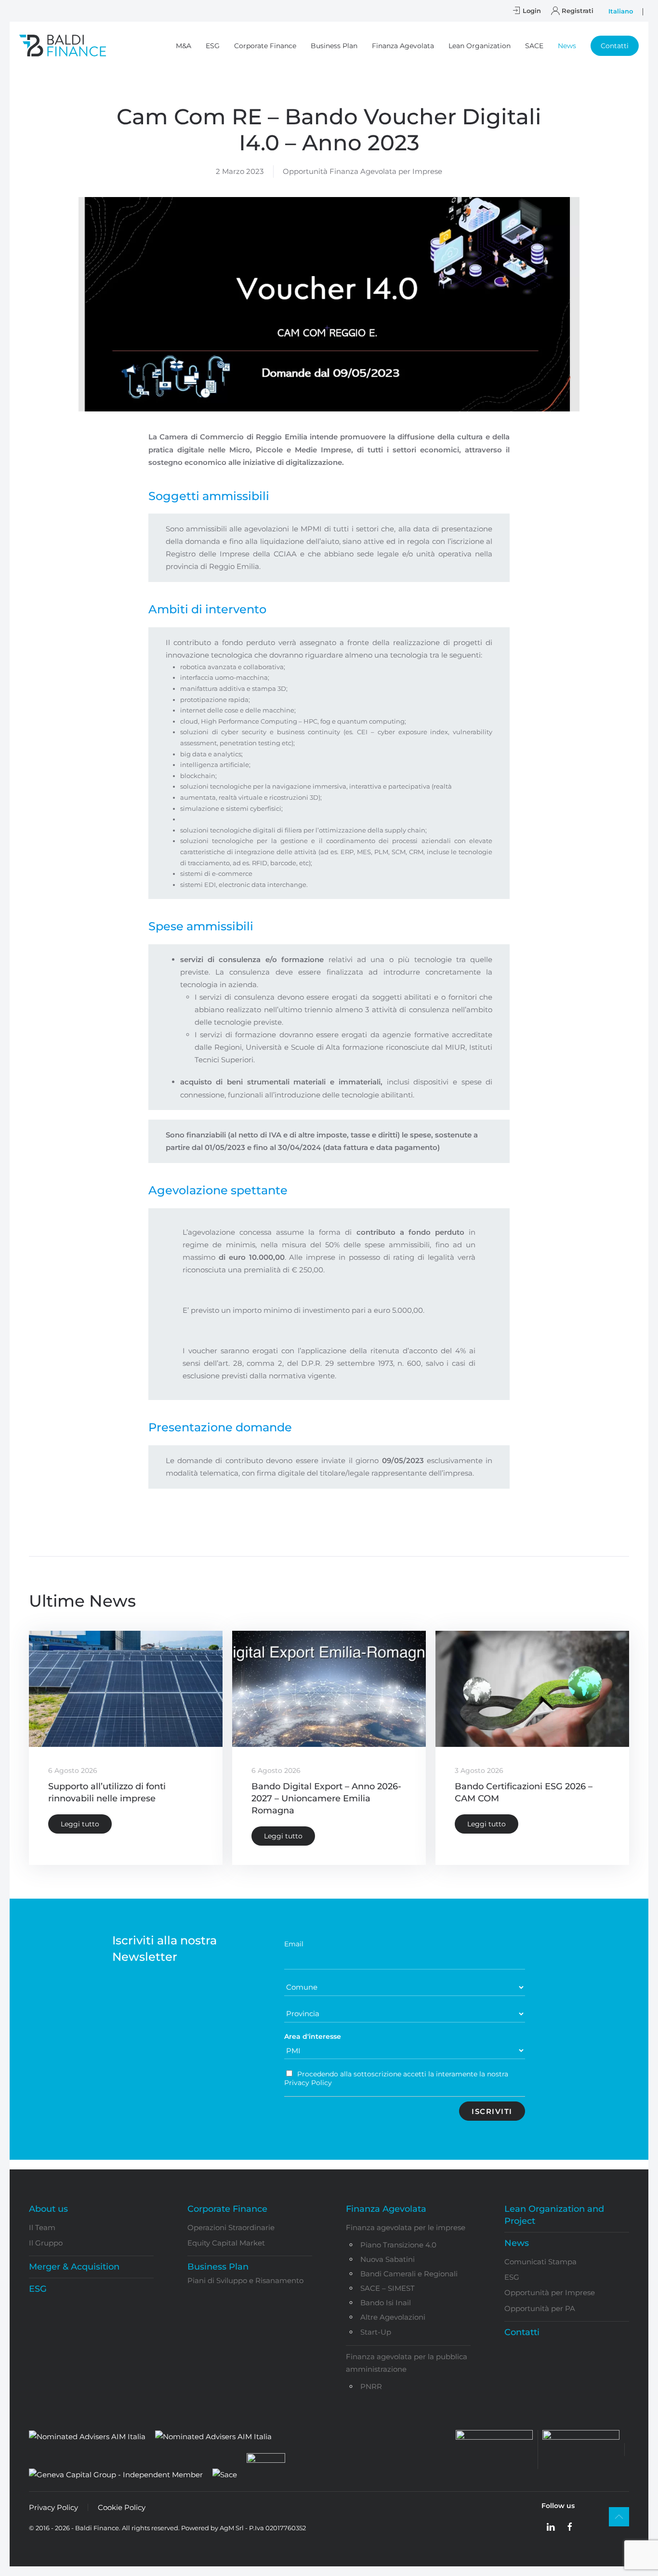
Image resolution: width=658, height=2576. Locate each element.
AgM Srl (232, 2528)
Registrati (578, 11)
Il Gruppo (46, 2243)
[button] (615, 46)
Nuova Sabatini (388, 2259)
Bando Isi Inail (386, 2303)
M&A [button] (184, 46)
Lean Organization (480, 46)
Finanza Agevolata (386, 2209)
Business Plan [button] (334, 46)
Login (532, 11)
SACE (534, 46)
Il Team (42, 2227)
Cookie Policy (122, 2507)
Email (294, 1944)
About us (48, 2209)
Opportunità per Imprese (550, 2292)
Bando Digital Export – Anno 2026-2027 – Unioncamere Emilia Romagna (326, 1798)
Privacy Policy (53, 2507)
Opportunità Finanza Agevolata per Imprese (362, 171)
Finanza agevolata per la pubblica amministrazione (407, 2363)
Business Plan (218, 2267)
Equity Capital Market (226, 2243)
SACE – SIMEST (388, 2288)
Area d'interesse (313, 2036)
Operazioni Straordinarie (231, 2227)
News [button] (567, 46)
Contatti (522, 2332)
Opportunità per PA (540, 2308)
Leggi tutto (80, 1824)
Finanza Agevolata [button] (403, 46)
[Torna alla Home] (63, 46)
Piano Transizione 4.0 (398, 2245)
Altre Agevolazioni (393, 2317)
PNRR (371, 2386)
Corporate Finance (227, 2209)
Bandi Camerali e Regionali (409, 2274)
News (517, 2243)
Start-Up (376, 2332)
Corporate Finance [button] (265, 46)
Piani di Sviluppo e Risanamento (245, 2280)
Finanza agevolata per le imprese (406, 2227)
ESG (213, 46)
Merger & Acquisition (74, 2267)
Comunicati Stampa (540, 2262)
